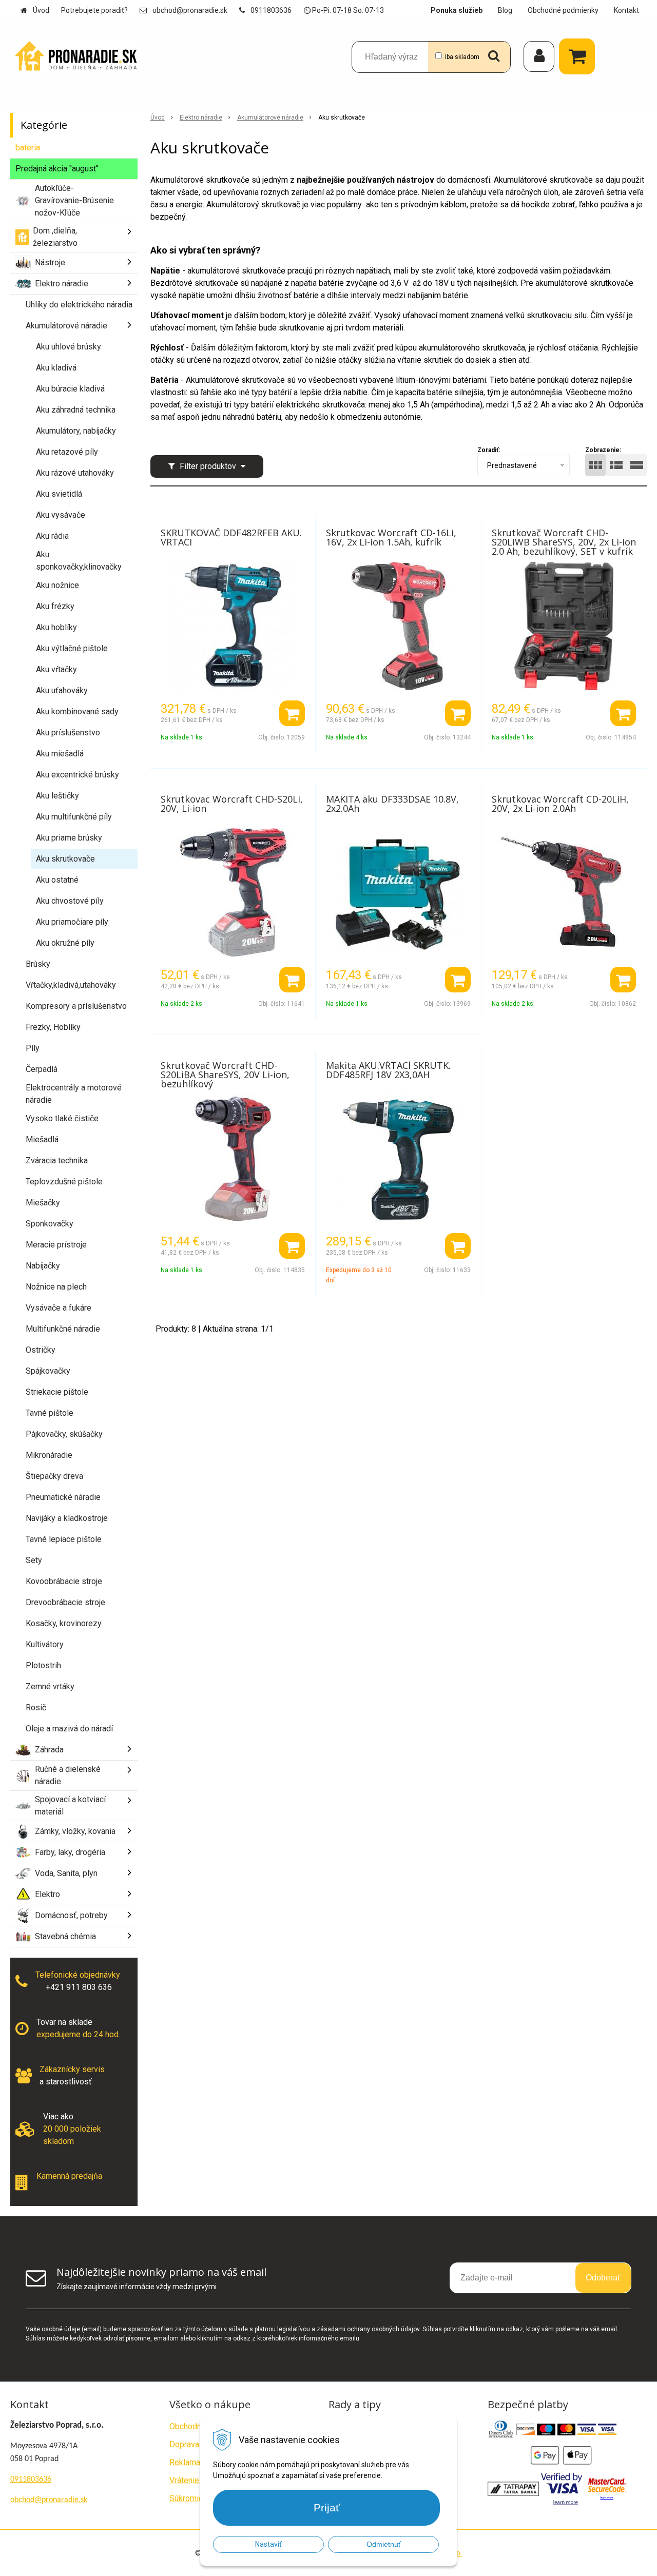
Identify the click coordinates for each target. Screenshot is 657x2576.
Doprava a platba (199, 2444)
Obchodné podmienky (563, 10)
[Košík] (579, 56)
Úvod (41, 10)
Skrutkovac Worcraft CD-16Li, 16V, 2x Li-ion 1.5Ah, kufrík (391, 537)
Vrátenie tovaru (196, 2480)
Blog (505, 10)
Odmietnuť (384, 2544)
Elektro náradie (201, 118)
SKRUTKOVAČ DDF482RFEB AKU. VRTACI (231, 537)
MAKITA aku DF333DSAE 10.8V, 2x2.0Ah (392, 804)
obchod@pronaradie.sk (190, 10)
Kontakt (626, 10)
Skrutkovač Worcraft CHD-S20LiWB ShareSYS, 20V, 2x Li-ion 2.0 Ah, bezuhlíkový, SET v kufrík (564, 542)
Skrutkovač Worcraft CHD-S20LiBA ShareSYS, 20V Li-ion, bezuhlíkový (225, 1075)
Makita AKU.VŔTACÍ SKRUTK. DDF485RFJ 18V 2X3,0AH (388, 1070)
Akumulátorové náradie (270, 118)
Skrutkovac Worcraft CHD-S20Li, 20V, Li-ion (232, 804)
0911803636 (271, 10)
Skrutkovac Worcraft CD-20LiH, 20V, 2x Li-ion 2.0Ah (560, 804)
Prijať (327, 2507)
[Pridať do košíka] (292, 713)
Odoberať (603, 2278)
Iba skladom (462, 57)
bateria (28, 148)
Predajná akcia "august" (57, 169)
